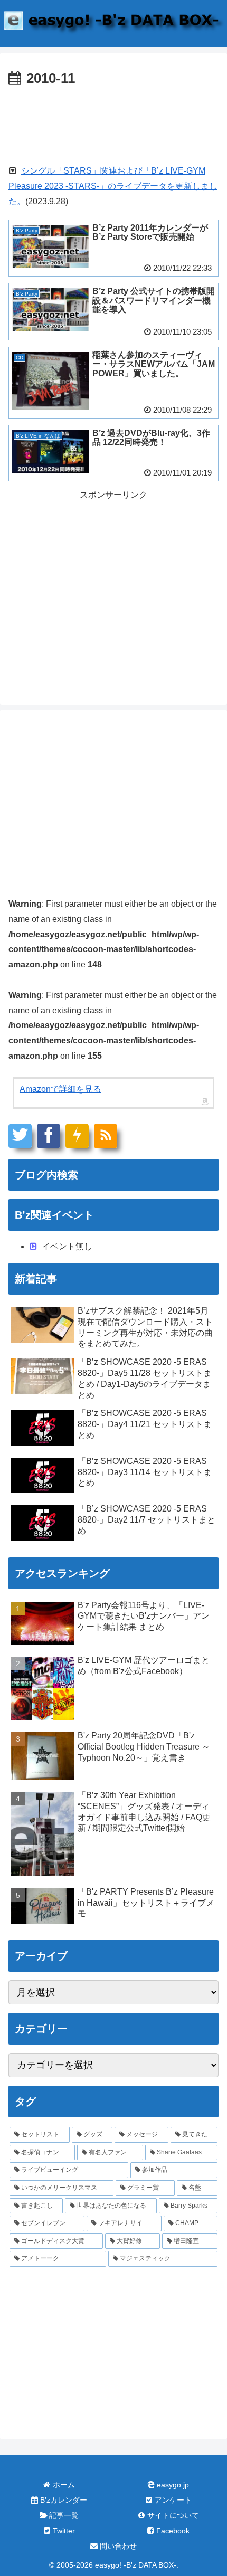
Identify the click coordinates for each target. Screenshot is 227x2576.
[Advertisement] (113, 122)
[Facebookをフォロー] (49, 1136)
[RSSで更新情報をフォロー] (106, 1136)
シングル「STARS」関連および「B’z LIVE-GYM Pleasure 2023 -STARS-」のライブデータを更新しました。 (113, 186)
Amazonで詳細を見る (60, 1089)
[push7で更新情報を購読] (77, 1136)
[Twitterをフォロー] (20, 1136)
